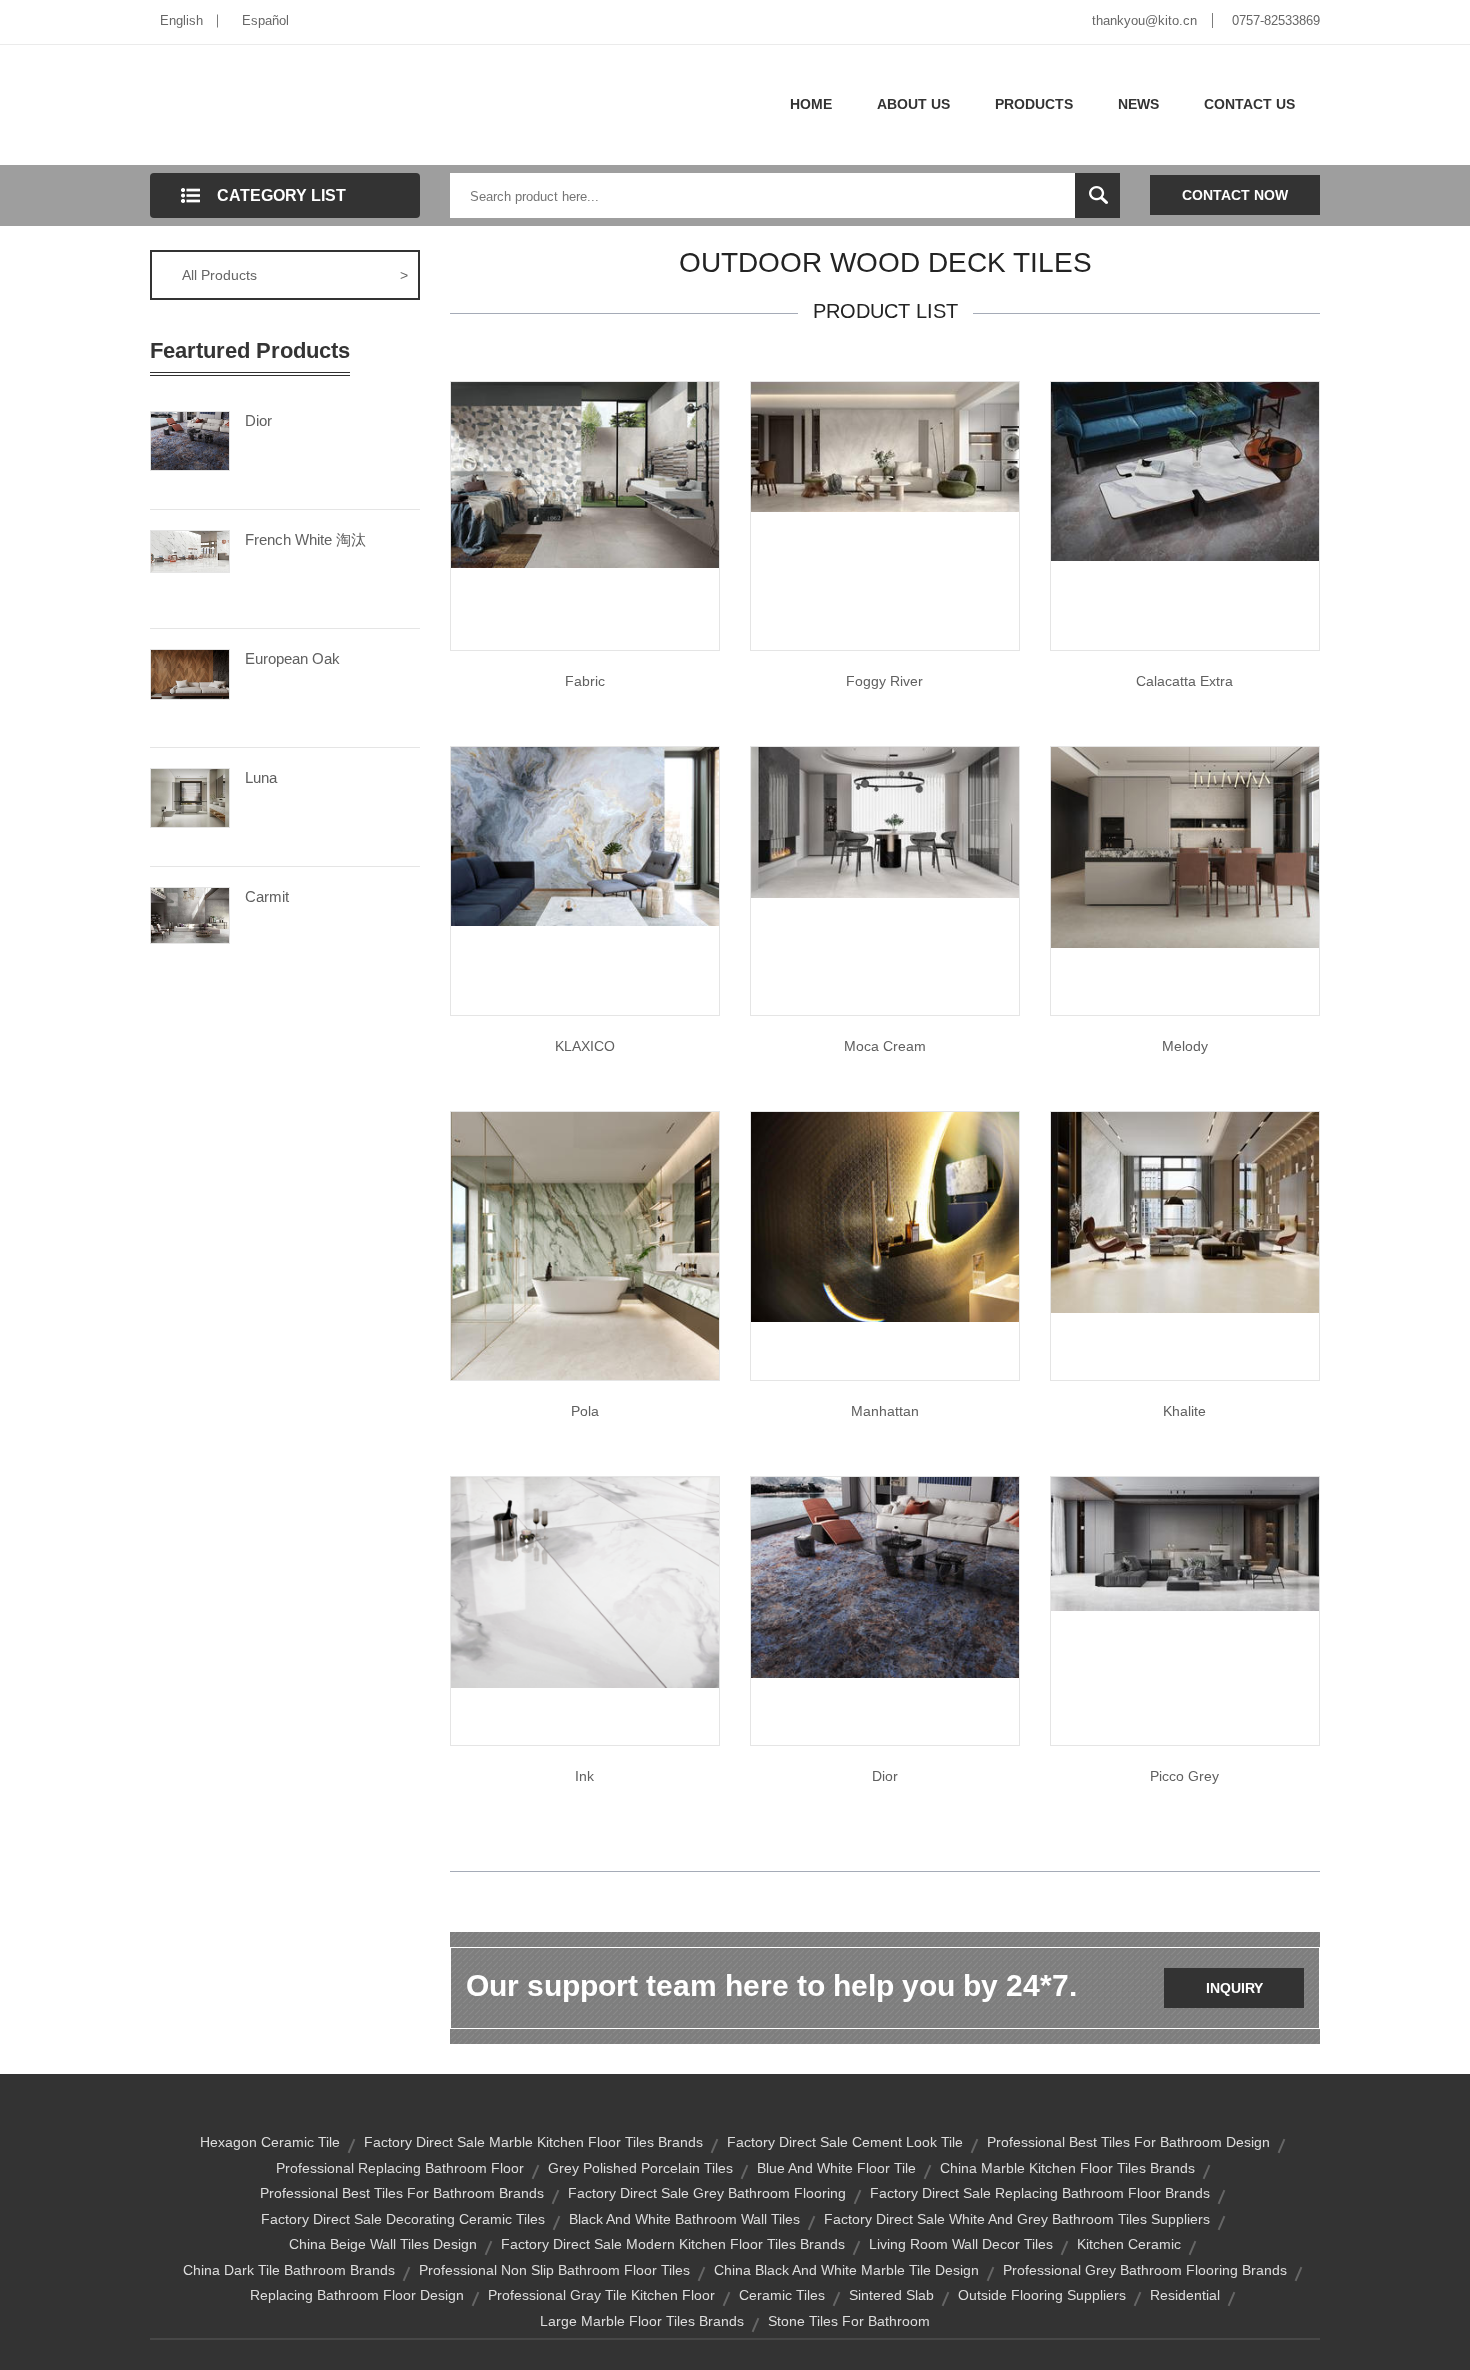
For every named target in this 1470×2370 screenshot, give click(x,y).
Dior (258, 420)
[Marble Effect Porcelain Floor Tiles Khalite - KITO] (1185, 1211)
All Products (295, 275)
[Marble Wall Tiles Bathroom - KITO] (1185, 846)
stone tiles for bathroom (849, 2321)
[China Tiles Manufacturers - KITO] (585, 1581)
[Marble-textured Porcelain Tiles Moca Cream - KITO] (885, 821)
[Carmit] (190, 914)
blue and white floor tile (836, 2168)
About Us (913, 104)
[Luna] (190, 796)
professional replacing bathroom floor (400, 2168)
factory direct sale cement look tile (845, 2142)
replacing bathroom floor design (357, 2295)
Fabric (585, 681)
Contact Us (1249, 104)
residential (1185, 2295)
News (1138, 104)
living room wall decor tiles (961, 2244)
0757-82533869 (1276, 20)
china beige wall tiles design (383, 2244)
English (181, 20)
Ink (584, 1776)
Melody (1185, 1046)
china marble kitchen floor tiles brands (1067, 2168)
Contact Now (1235, 195)
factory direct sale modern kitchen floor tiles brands (673, 2244)
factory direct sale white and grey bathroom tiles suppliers (1017, 2219)
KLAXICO (585, 1046)
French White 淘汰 (305, 539)
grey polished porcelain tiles (640, 2168)
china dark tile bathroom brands (289, 2270)
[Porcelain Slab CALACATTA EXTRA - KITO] (1185, 470)
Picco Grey (1184, 1776)
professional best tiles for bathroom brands (402, 2193)
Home (811, 104)
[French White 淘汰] (190, 550)
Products (1034, 104)
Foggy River (884, 681)
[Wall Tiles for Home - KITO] (885, 1576)
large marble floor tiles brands (642, 2321)
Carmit (267, 896)
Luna (261, 777)
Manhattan (885, 1411)
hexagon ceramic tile (270, 2142)
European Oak (292, 658)
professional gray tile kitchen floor (601, 2295)
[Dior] (190, 439)
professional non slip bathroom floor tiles (554, 2270)
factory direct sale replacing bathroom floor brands (1040, 2193)
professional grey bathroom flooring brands (1145, 2270)
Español (265, 20)
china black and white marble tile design (846, 2270)
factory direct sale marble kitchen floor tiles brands (533, 2142)
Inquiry (1234, 1988)
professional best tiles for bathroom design (1128, 2142)
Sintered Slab (891, 2295)
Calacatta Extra (1184, 681)
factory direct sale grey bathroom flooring (707, 2193)
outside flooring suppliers (1042, 2295)
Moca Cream (885, 1046)
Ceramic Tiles (782, 2295)
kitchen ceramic (1129, 2244)
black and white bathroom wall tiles (684, 2219)
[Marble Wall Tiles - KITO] (585, 1245)
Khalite (1184, 1411)
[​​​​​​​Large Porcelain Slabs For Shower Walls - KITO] (885, 1216)
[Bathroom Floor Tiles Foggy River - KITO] (885, 446)
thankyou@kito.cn (1144, 20)
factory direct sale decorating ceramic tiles (403, 2219)
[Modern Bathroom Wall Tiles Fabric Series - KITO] (585, 474)
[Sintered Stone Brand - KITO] (585, 835)
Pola (585, 1411)
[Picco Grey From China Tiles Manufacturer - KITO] (1185, 1543)
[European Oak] (190, 673)
